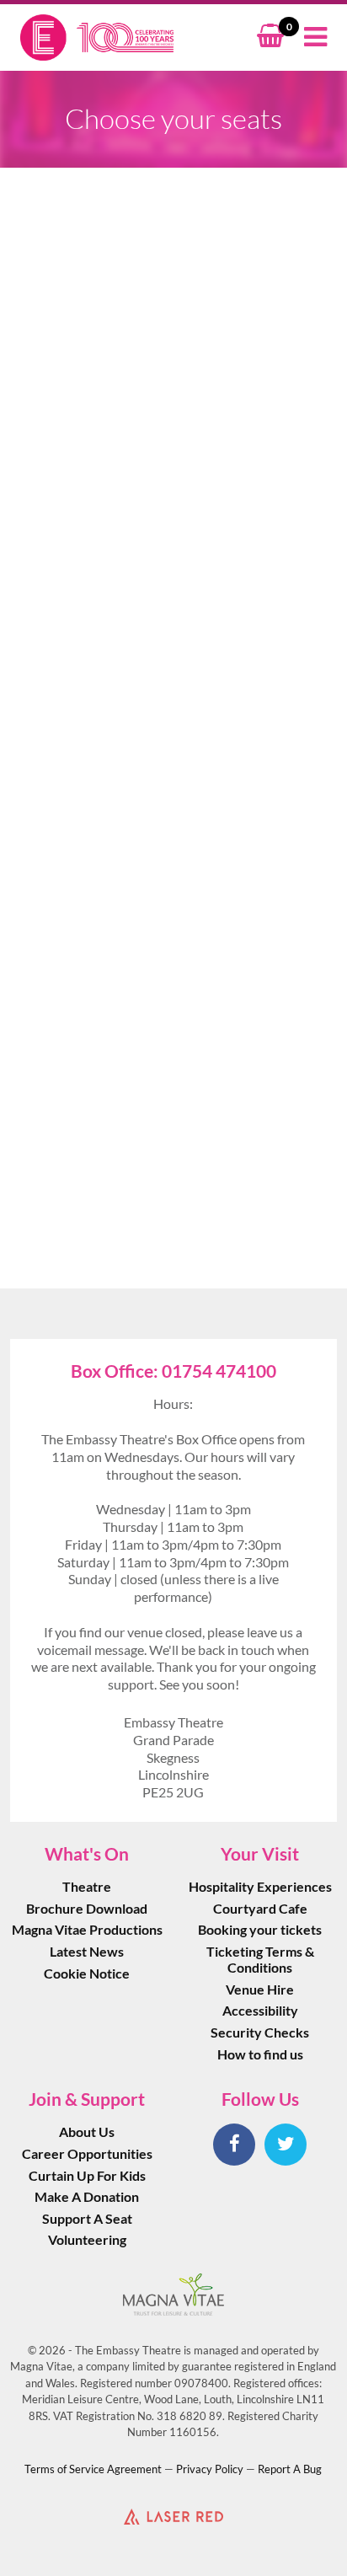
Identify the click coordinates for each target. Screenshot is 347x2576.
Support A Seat (87, 2218)
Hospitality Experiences (260, 1886)
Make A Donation (87, 2196)
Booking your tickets (260, 1929)
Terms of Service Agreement (93, 2469)
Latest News (87, 1951)
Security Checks (260, 2032)
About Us (87, 2131)
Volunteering (87, 2239)
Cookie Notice (87, 1973)
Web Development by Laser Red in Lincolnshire (173, 2516)
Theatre (87, 1886)
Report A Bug (290, 2469)
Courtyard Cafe (260, 1908)
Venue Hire (260, 1989)
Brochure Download (87, 1908)
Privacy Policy (210, 2469)
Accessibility (260, 2010)
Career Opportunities (87, 2153)
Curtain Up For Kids (87, 2175)
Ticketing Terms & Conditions (260, 1959)
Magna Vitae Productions (87, 1929)
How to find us (260, 2054)
